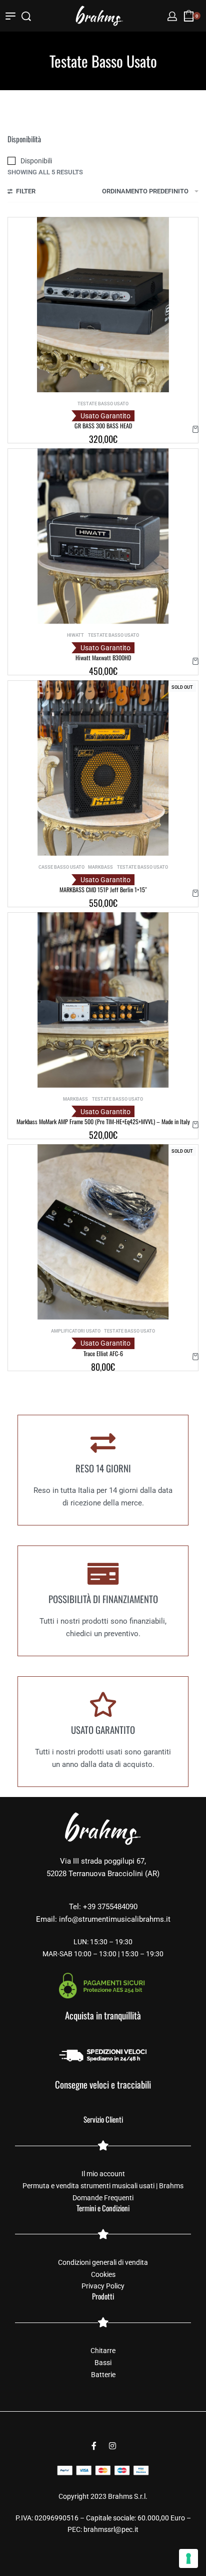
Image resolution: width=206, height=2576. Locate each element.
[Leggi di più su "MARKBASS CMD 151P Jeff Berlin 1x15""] (195, 893)
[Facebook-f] (94, 2446)
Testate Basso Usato (103, 404)
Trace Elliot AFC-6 (103, 1353)
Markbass (100, 867)
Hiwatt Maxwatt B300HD (103, 658)
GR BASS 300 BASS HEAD (103, 426)
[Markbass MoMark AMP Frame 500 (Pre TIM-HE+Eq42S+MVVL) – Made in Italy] (103, 1000)
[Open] (10, 16)
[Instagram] (112, 2446)
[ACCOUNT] (172, 16)
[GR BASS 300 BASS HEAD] (103, 305)
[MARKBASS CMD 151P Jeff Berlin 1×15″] (103, 768)
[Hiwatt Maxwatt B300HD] (103, 536)
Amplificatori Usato (76, 1331)
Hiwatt (75, 635)
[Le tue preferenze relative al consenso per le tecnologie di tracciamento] (188, 2558)
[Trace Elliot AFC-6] (103, 1232)
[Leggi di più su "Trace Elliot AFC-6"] (195, 1357)
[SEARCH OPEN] (26, 16)
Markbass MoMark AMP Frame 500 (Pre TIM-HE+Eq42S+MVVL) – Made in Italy (103, 1121)
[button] (195, 429)
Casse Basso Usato (61, 867)
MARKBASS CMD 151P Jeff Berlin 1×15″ (103, 889)
